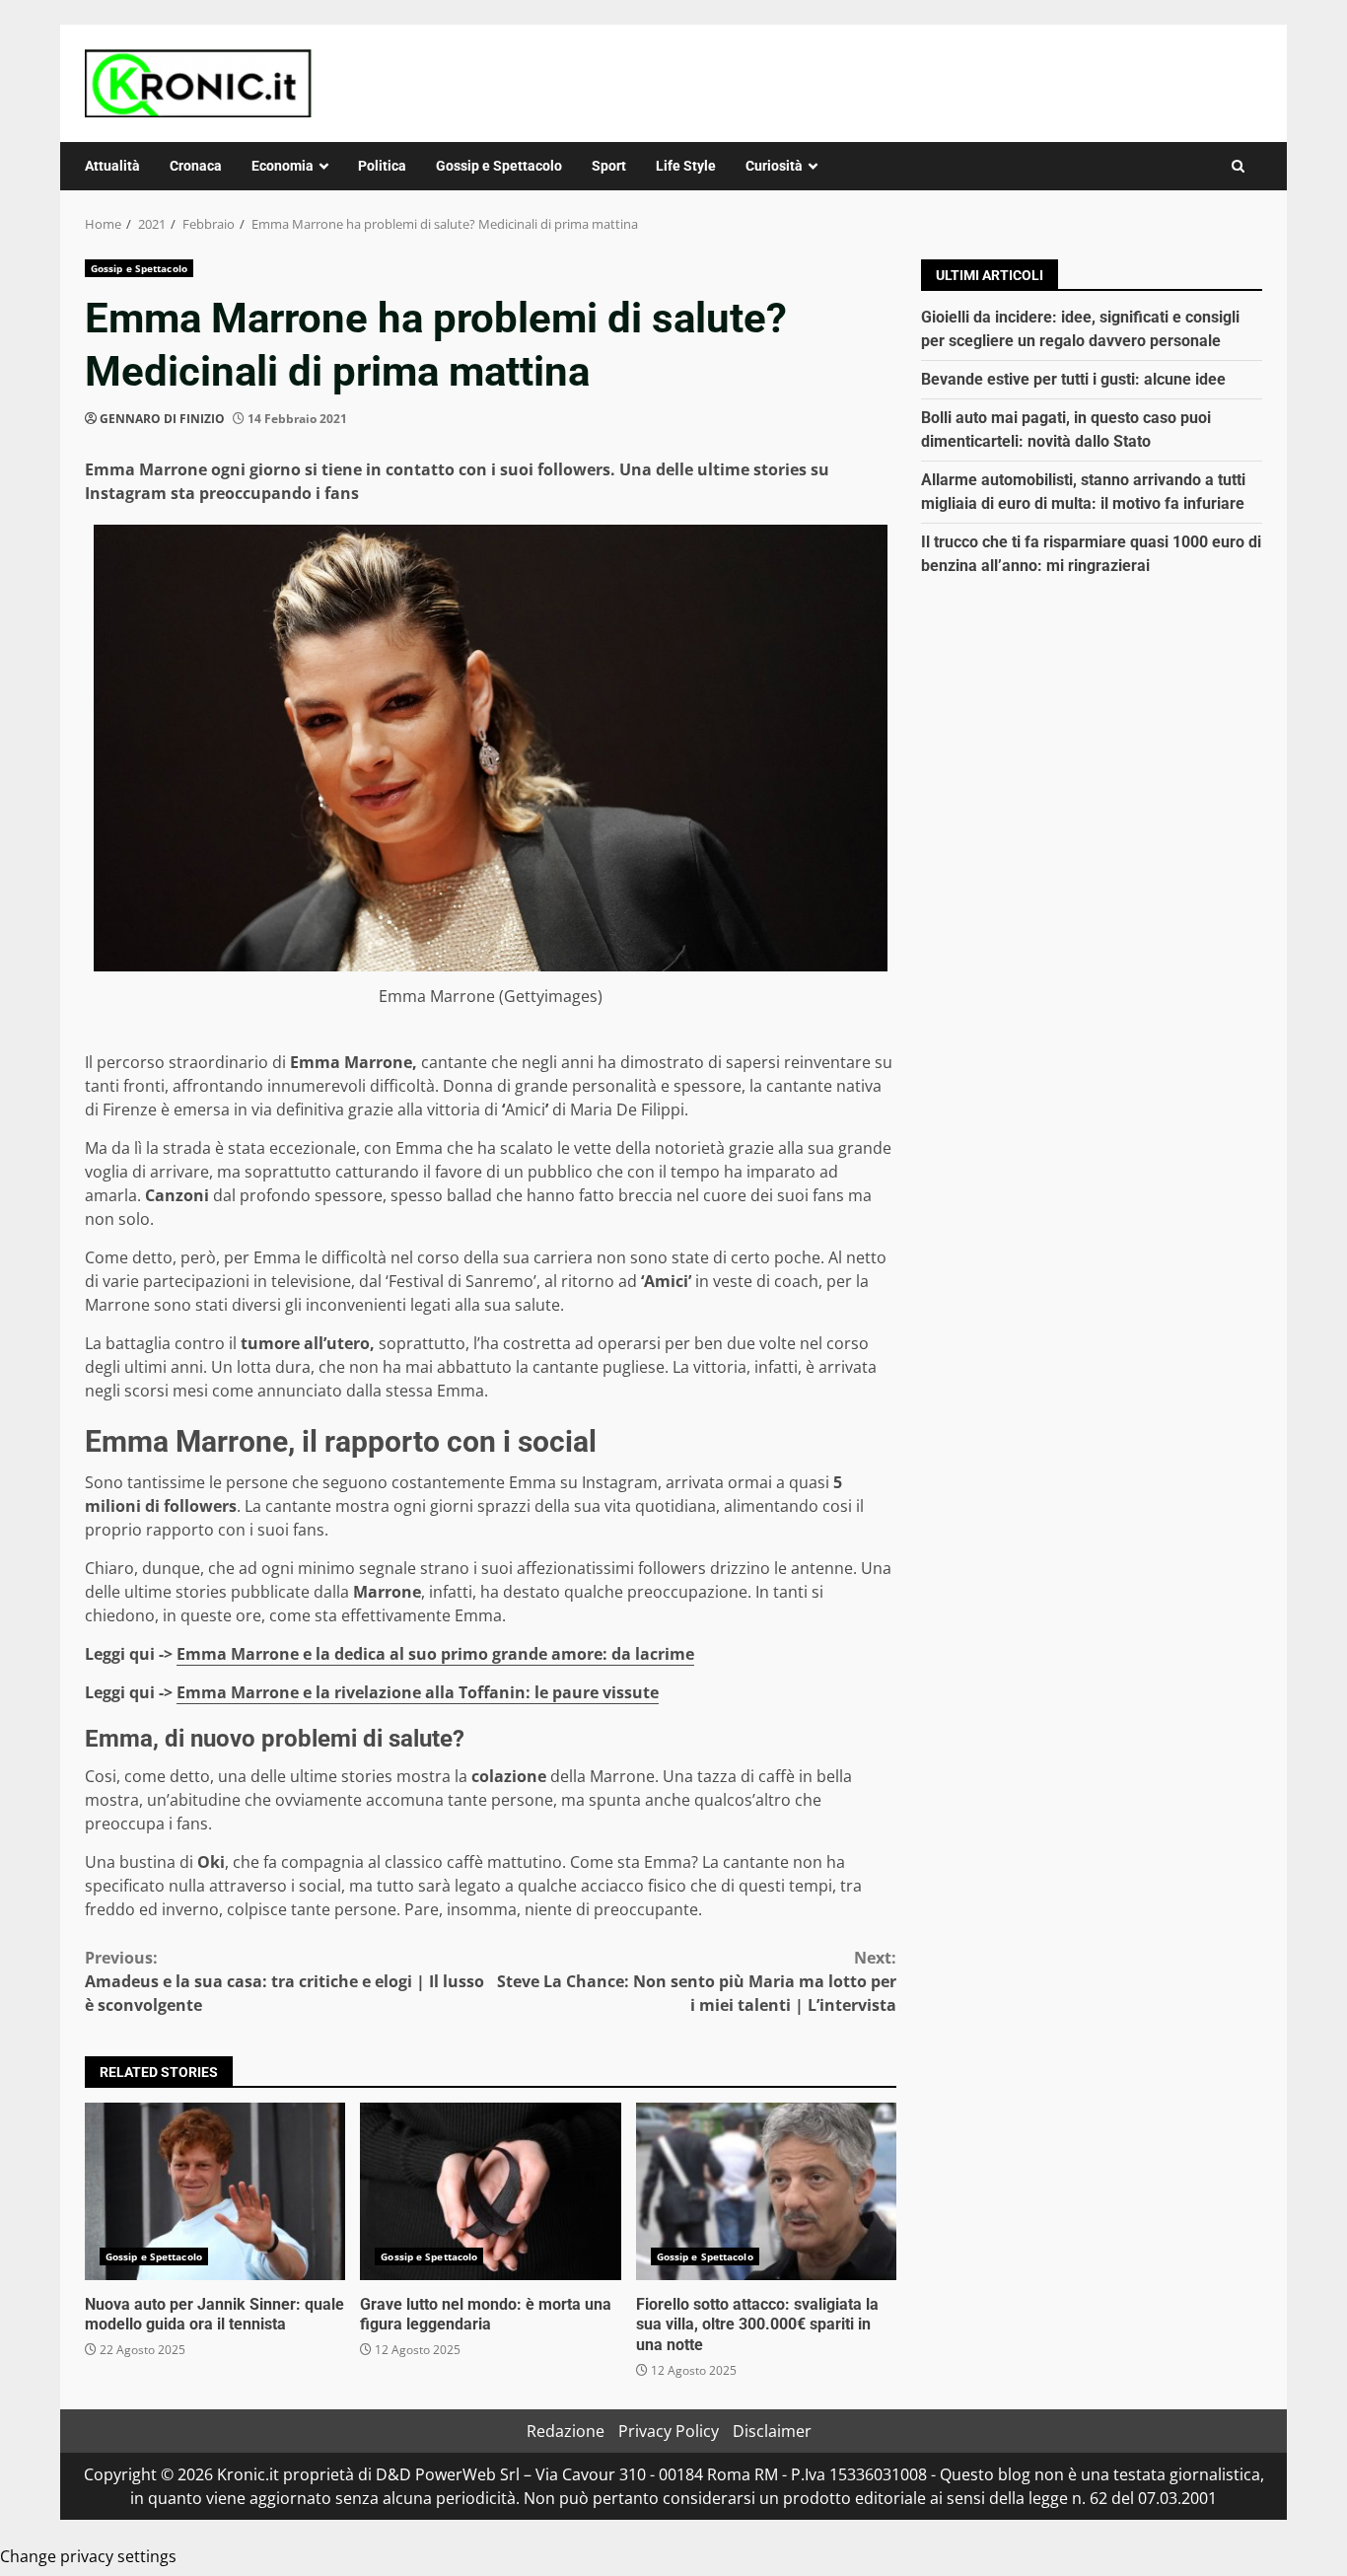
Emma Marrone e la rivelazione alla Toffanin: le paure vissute (418, 1692)
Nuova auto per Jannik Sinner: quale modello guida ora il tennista (215, 2191)
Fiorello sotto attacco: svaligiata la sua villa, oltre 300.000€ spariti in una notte (766, 2191)
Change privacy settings (88, 2556)
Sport (609, 166)
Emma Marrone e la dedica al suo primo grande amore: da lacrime (435, 1654)
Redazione (566, 2431)
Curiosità (774, 166)
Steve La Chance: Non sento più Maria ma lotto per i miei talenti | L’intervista (697, 1981)
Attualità (112, 166)
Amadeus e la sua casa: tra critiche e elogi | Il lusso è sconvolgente (284, 1981)
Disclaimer (772, 2431)
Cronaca (196, 166)
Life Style (686, 166)
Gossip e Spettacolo (499, 166)
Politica (382, 166)
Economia (283, 166)
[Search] (1238, 166)
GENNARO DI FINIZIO (162, 419)
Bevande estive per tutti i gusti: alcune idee (1073, 379)
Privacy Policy (669, 2431)
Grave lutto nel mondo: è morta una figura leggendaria (490, 2191)
